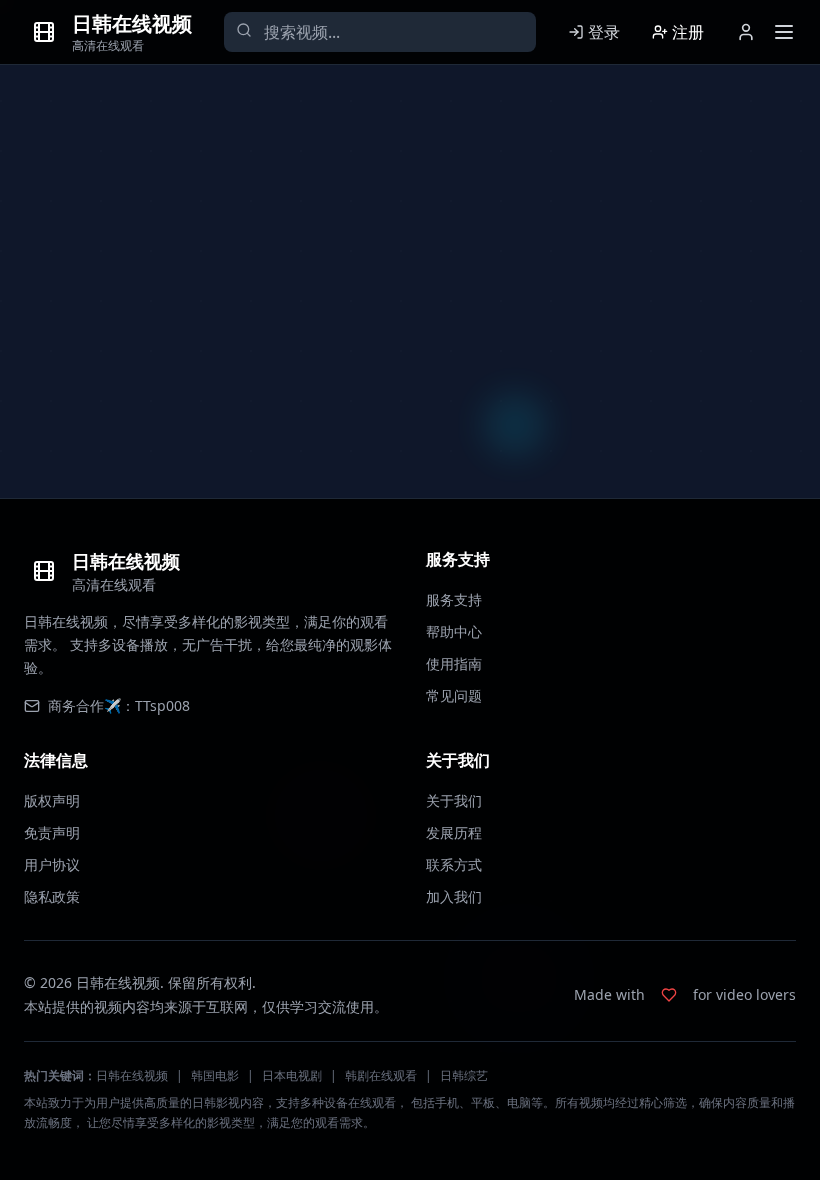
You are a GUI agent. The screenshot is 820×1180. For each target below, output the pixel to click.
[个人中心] (746, 32)
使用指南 (454, 663)
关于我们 (454, 800)
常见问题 (454, 695)
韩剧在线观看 (381, 1075)
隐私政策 (52, 896)
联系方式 (454, 864)
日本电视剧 (292, 1075)
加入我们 (454, 896)
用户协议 (52, 864)
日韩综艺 (464, 1075)
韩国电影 (215, 1075)
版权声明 (52, 800)
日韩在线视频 (132, 1075)
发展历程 (454, 832)
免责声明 (52, 832)
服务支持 (454, 599)
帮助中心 (454, 631)
